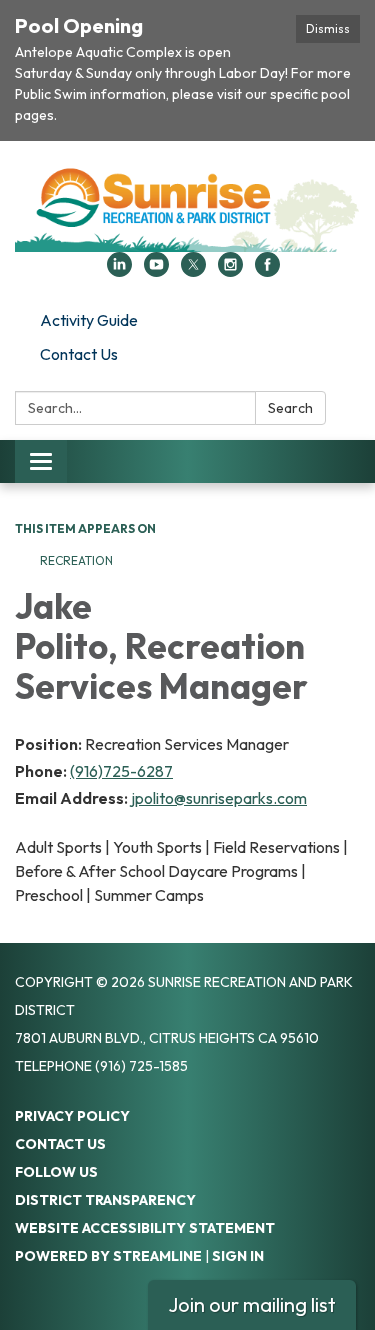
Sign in (238, 1256)
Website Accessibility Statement (145, 1228)
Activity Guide (89, 320)
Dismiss (328, 28)
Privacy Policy (72, 1116)
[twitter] (193, 271)
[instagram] (230, 271)
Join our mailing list (252, 1304)
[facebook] (267, 271)
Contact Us (79, 354)
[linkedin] (119, 271)
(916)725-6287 (121, 771)
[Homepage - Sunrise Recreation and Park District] (187, 206)
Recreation (78, 560)
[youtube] (156, 271)
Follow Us (56, 1172)
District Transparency (105, 1200)
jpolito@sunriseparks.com (219, 798)
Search (290, 408)
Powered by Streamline (108, 1256)
